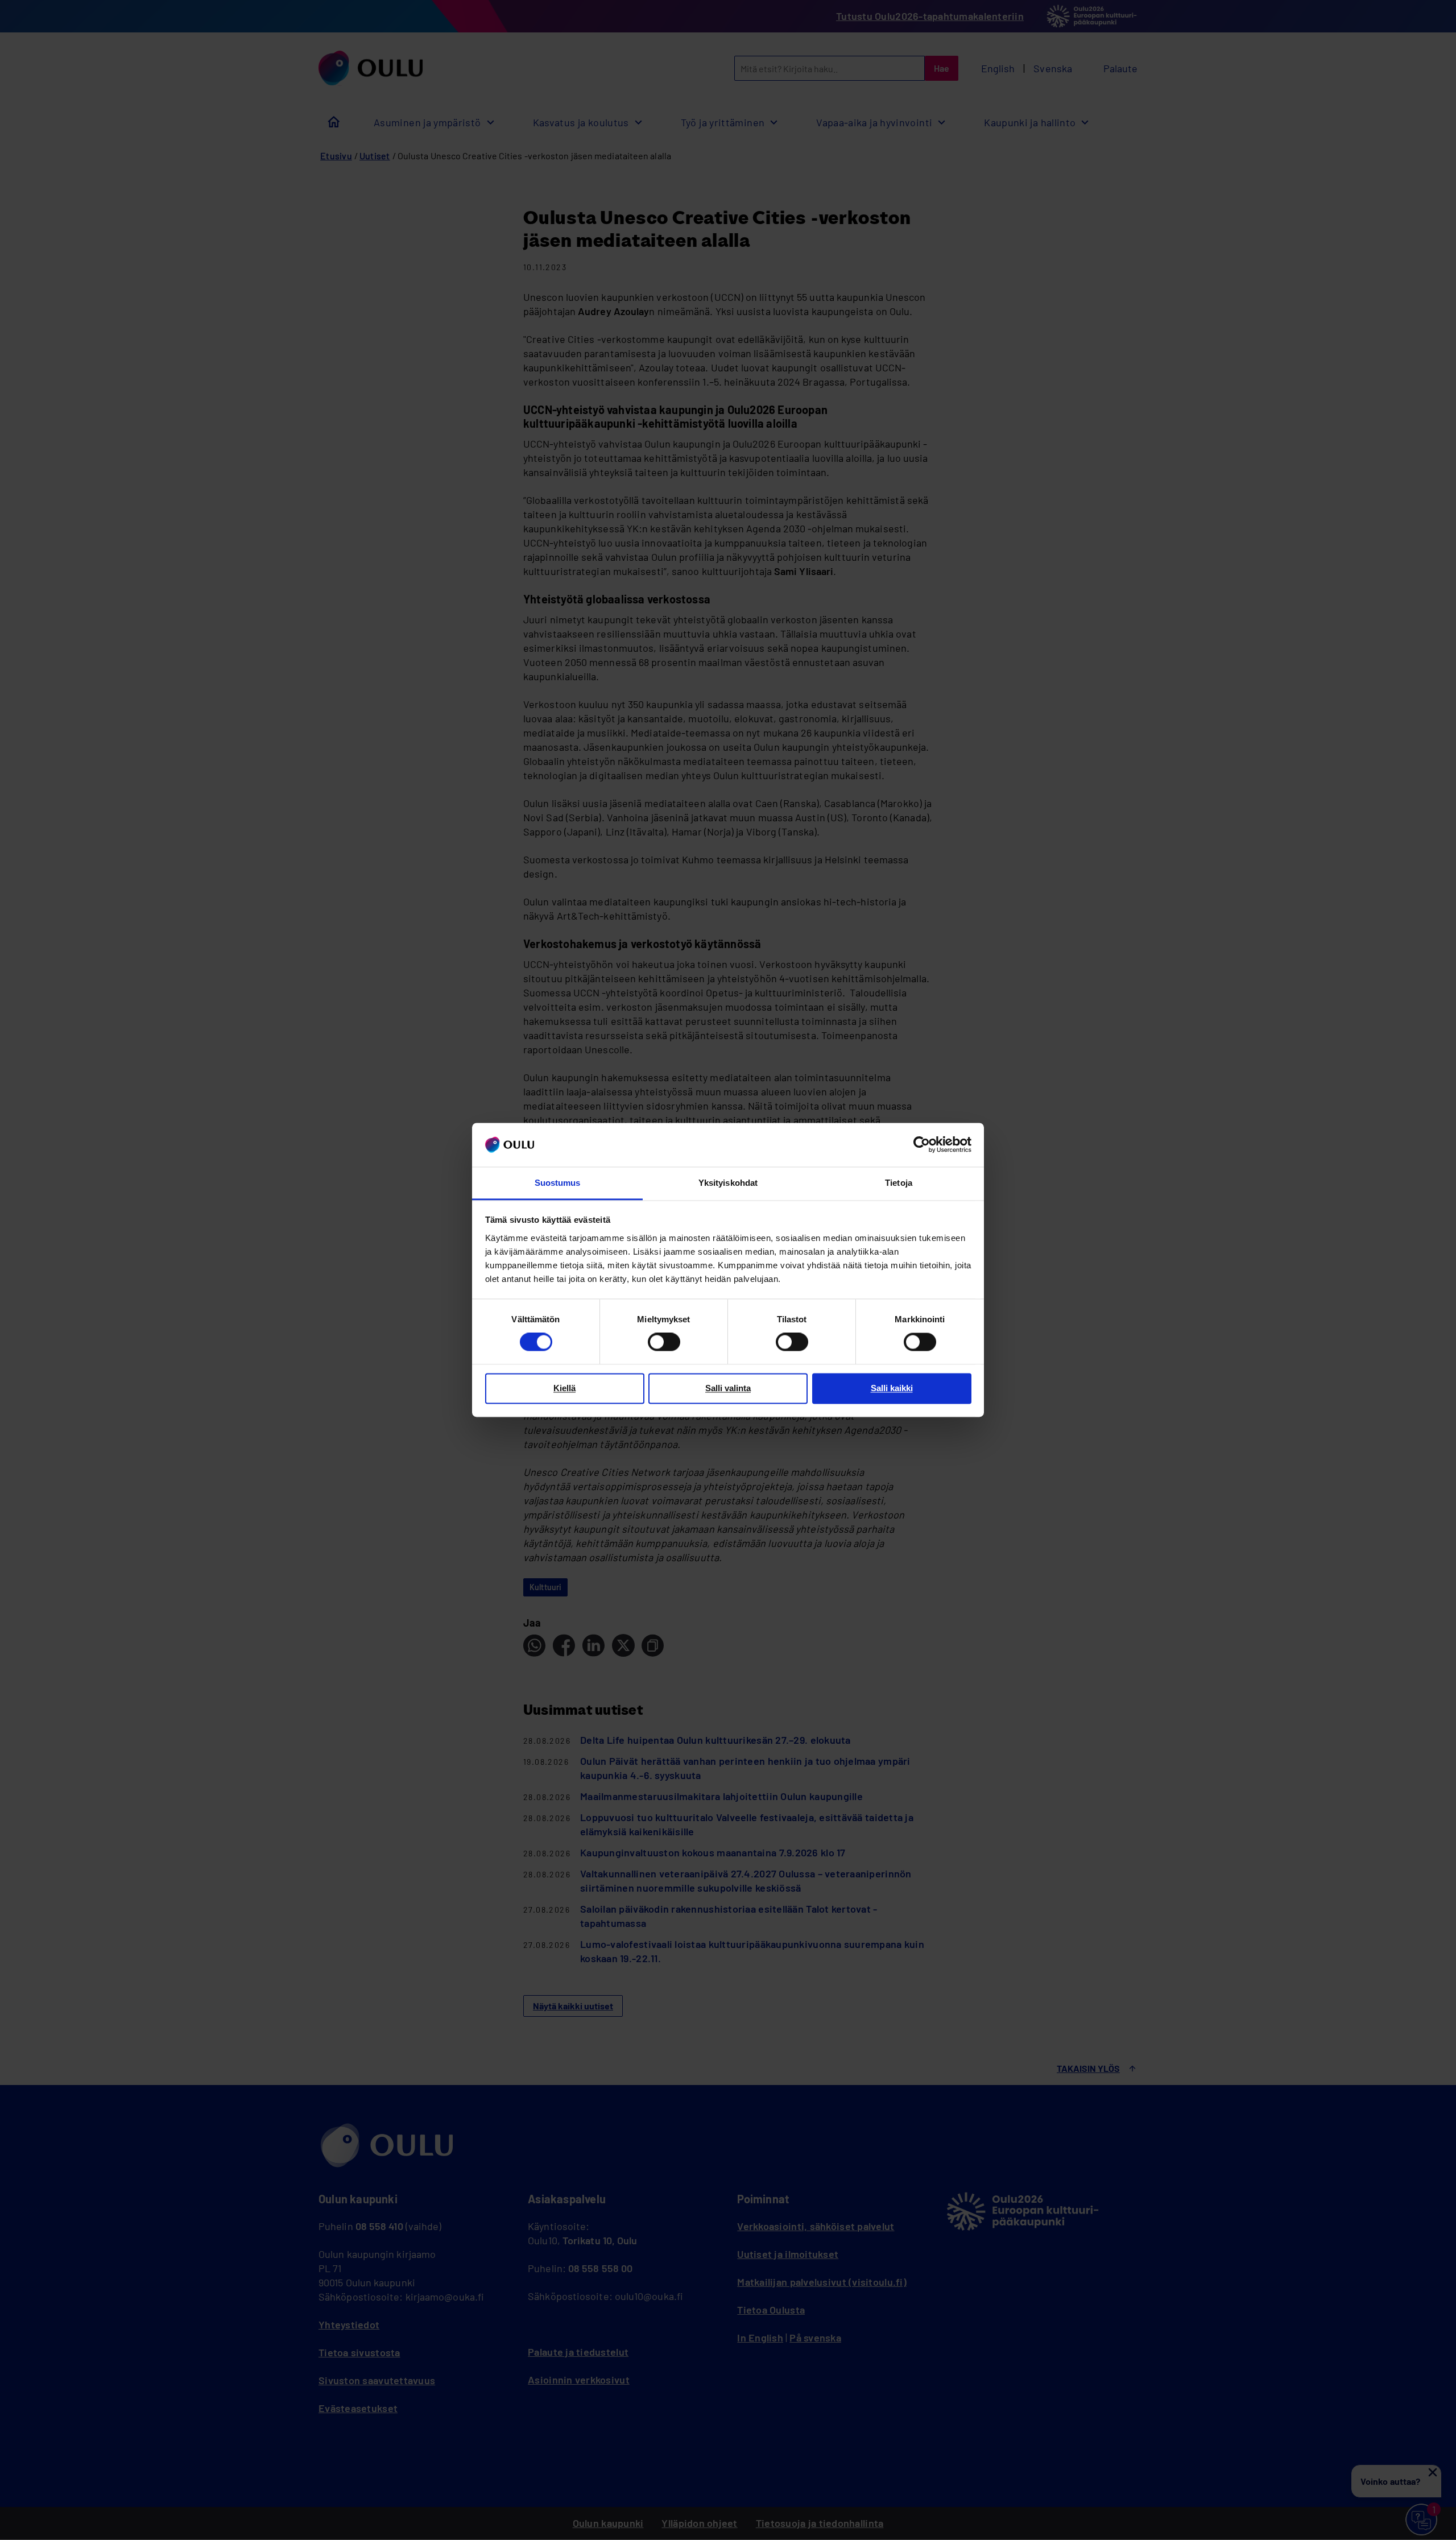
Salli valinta (728, 1388)
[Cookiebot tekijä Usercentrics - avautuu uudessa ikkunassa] (922, 1145)
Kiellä (564, 1388)
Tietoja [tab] (899, 1183)
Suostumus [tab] (558, 1183)
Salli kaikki (892, 1388)
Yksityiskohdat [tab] (728, 1183)
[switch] (664, 1342)
